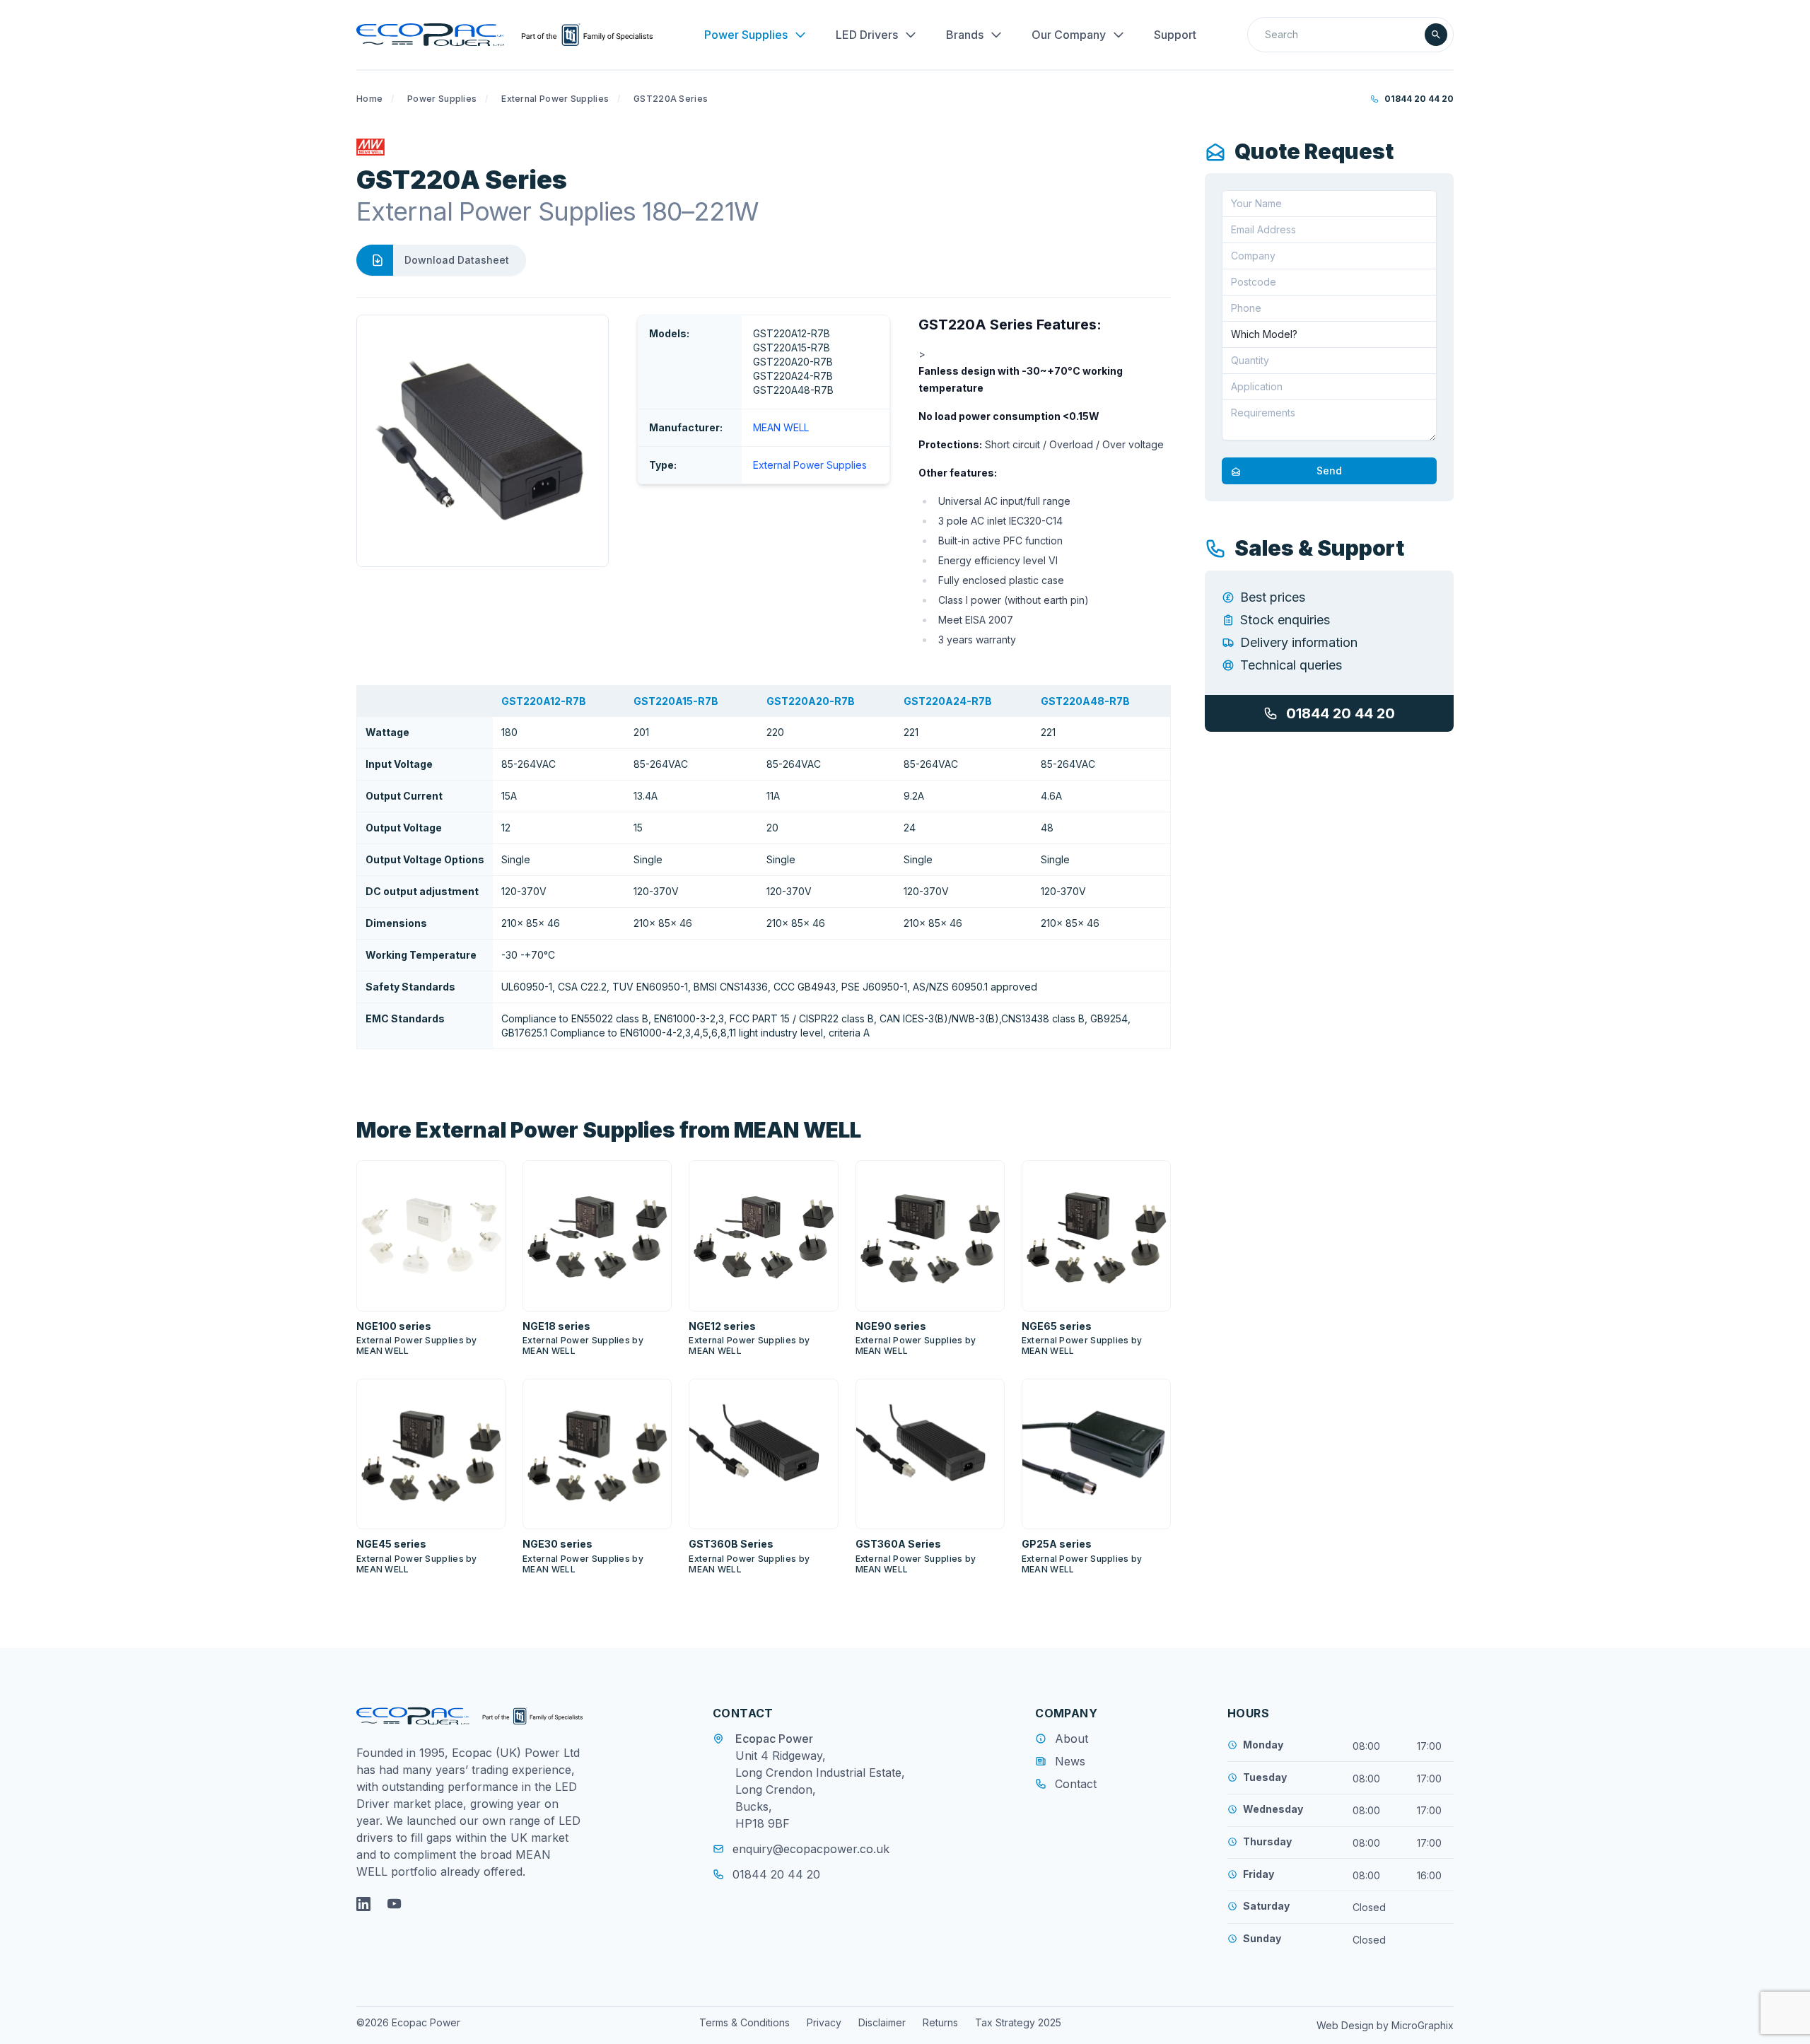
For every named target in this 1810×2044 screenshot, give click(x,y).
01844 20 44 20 (1419, 99)
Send (1329, 471)
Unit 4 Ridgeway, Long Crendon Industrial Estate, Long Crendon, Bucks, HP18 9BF (820, 1789)
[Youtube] (395, 1904)
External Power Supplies (555, 99)
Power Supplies (746, 35)
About (1072, 1739)
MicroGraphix (1423, 2025)
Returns (940, 2022)
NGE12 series (722, 1326)
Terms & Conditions (745, 2022)
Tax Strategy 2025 (1018, 2022)
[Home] (504, 35)
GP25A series (1057, 1544)
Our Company (1069, 35)
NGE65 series (1057, 1326)
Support (1175, 35)
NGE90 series (891, 1326)
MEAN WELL (781, 427)
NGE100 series (394, 1326)
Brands (965, 35)
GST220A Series (671, 99)
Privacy (824, 2022)
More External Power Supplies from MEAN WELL (609, 1130)
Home (369, 99)
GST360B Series (731, 1544)
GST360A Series (898, 1544)
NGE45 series (391, 1544)
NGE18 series (556, 1326)
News (1070, 1761)
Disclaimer (882, 2022)
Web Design (1347, 2025)
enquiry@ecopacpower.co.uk (811, 1849)
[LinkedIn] (363, 1904)
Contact (1076, 1784)
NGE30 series (557, 1544)
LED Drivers (867, 35)
